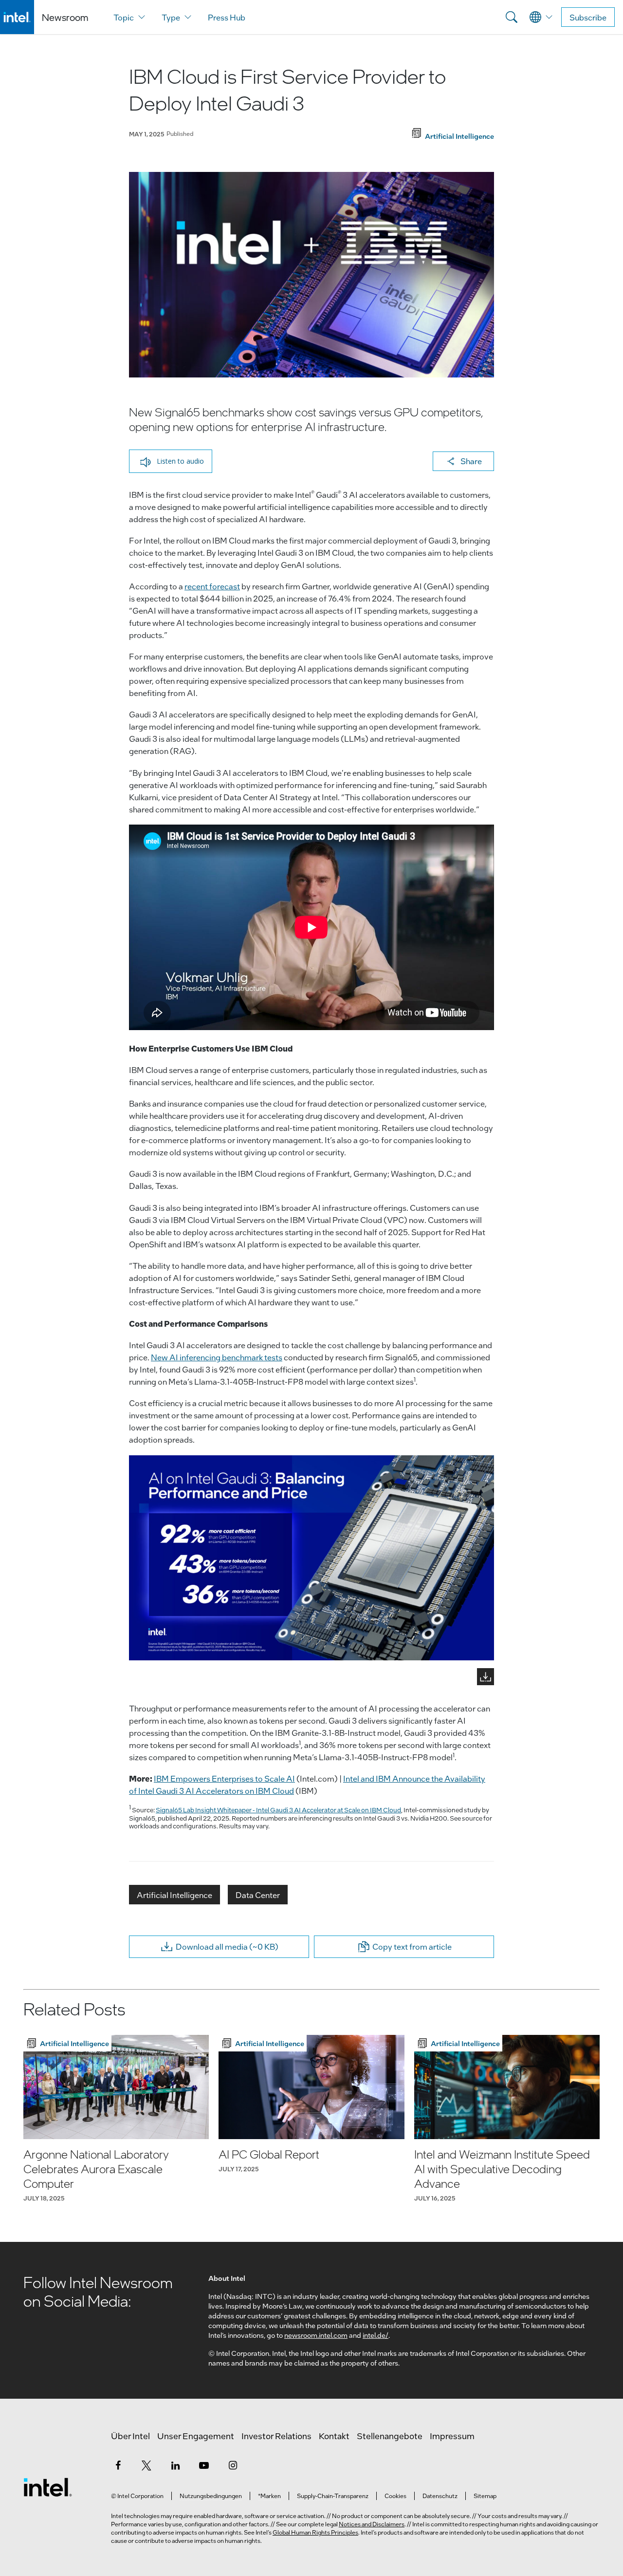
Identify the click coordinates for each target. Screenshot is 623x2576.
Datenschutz (440, 2496)
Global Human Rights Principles (315, 2532)
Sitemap (485, 2496)
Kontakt (334, 2436)
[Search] (512, 17)
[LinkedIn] (175, 2465)
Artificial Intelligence (174, 1895)
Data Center (258, 1895)
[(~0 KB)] (311, 1558)
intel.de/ (376, 2335)
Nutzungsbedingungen (211, 2496)
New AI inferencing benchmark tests (217, 1357)
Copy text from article (412, 1946)
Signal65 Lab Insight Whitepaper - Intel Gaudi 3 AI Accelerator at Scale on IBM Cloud (278, 1810)
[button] (171, 461)
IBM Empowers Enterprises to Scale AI (224, 1778)
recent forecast (212, 586)
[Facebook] (118, 2465)
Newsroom (65, 17)
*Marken (269, 2496)
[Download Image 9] (486, 1677)
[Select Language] (541, 17)
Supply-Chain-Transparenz (333, 2496)
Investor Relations (276, 2436)
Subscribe (588, 17)
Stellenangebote (390, 2436)
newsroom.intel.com (316, 2335)
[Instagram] (233, 2465)
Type (171, 17)
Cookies (395, 2496)
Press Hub (227, 17)
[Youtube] (204, 2465)
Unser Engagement (196, 2436)
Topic (124, 17)
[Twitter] (147, 2465)
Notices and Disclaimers (372, 2524)
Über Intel (130, 2436)
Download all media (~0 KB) (227, 1946)
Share (471, 461)
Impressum (452, 2436)
